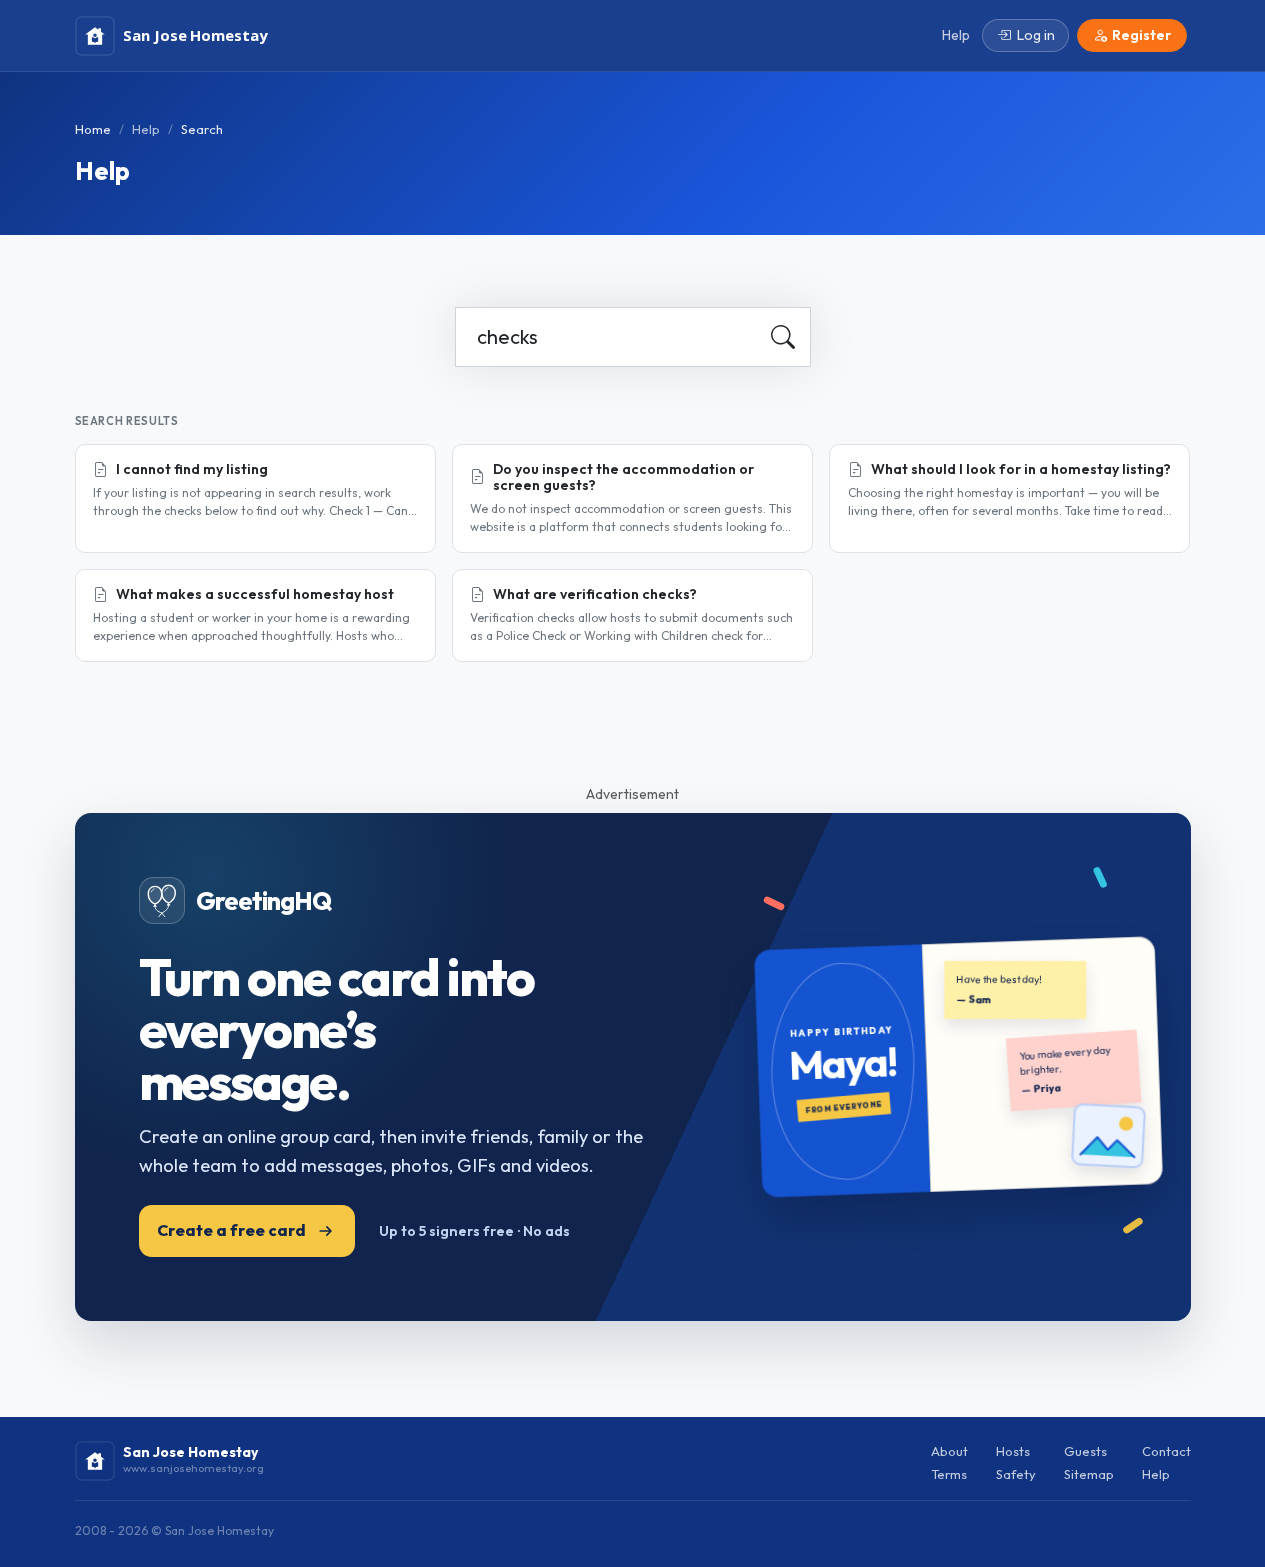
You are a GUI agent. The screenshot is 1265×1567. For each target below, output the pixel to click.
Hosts (1013, 1451)
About (949, 1451)
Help (146, 129)
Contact (1166, 1451)
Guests (1085, 1451)
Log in (1036, 35)
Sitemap (1089, 1474)
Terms (949, 1474)
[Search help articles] (783, 337)
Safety (1016, 1474)
